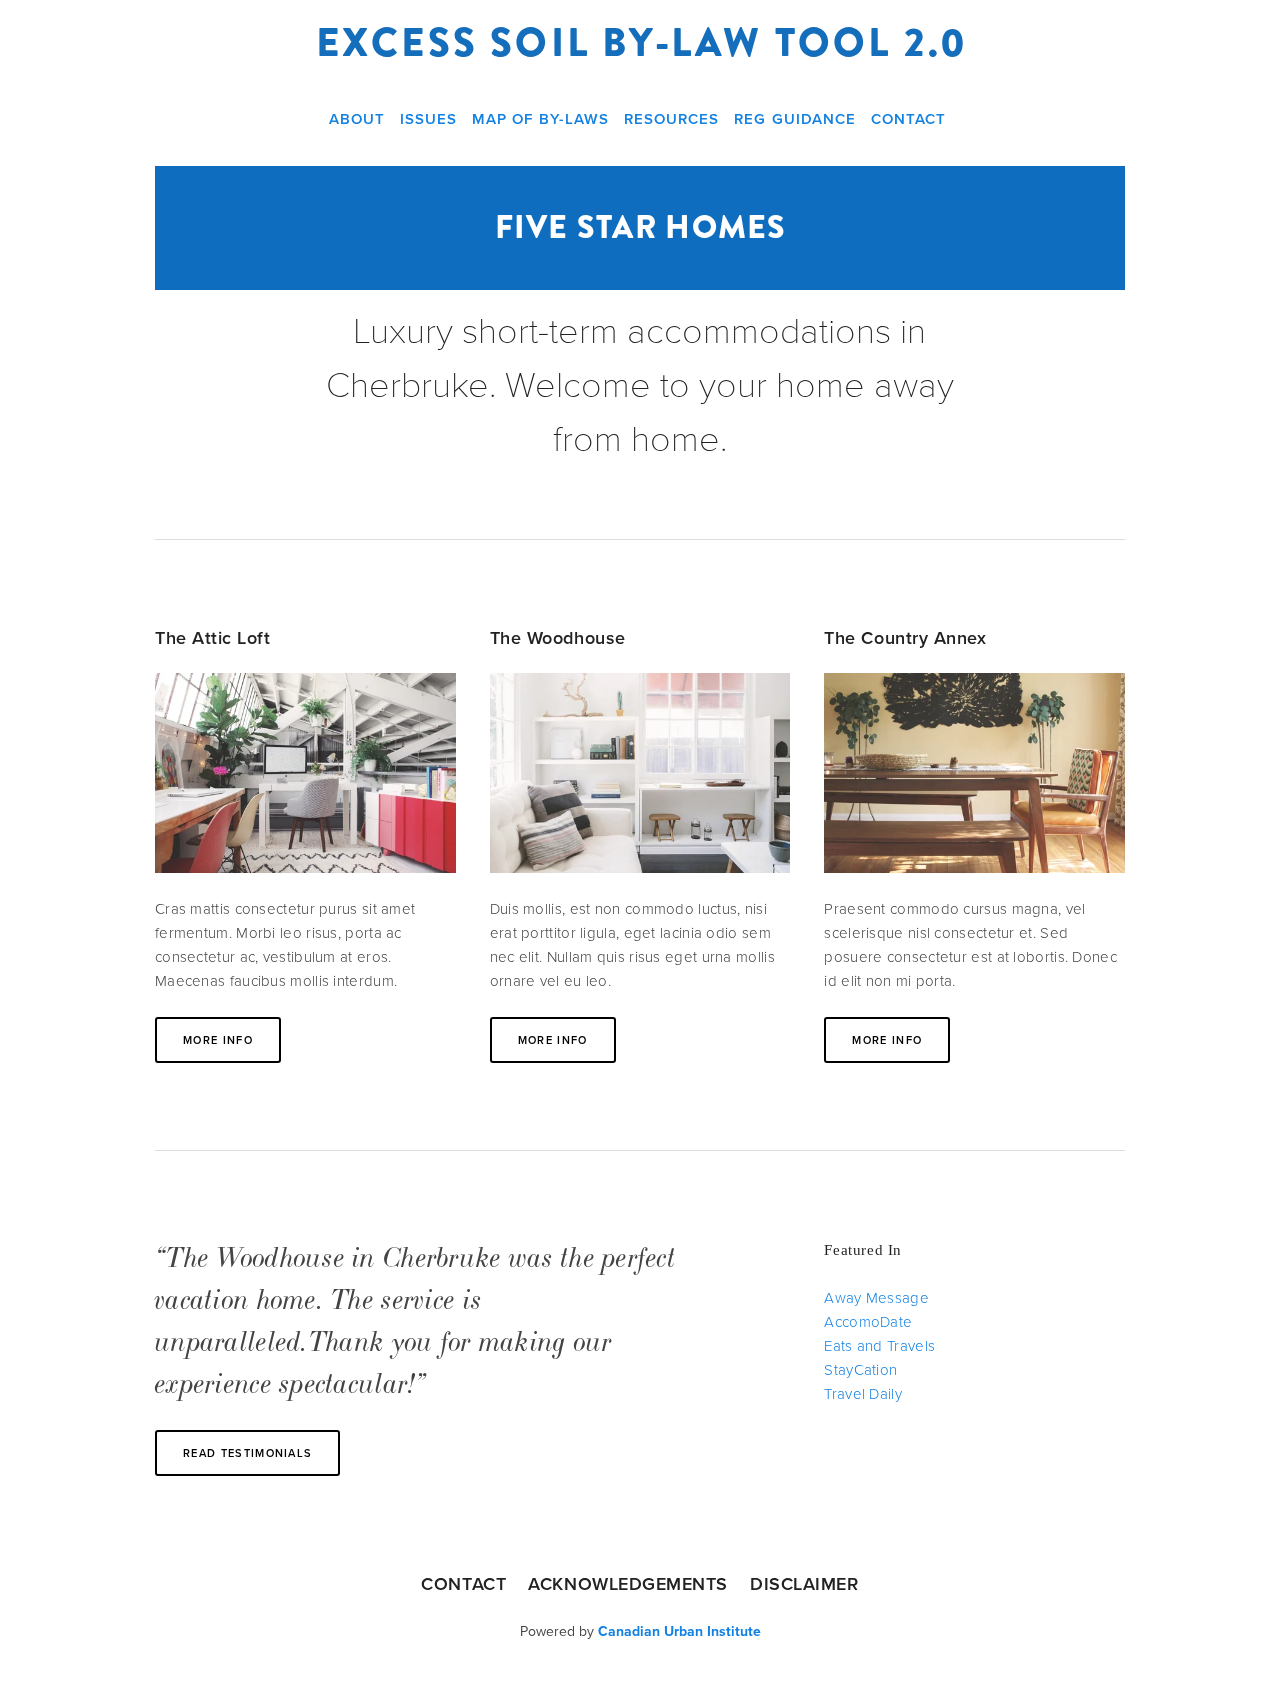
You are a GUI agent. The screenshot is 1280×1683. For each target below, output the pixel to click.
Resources (671, 118)
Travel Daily (863, 1393)
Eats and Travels (879, 1345)
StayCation (860, 1369)
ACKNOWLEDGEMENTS (628, 1583)
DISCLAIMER (804, 1583)
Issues (428, 118)
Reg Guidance (795, 118)
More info (218, 1040)
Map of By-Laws (540, 118)
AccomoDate (868, 1321)
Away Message (876, 1297)
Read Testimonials (247, 1453)
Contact (908, 118)
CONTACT (463, 1583)
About (357, 118)
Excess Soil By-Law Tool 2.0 (642, 43)
